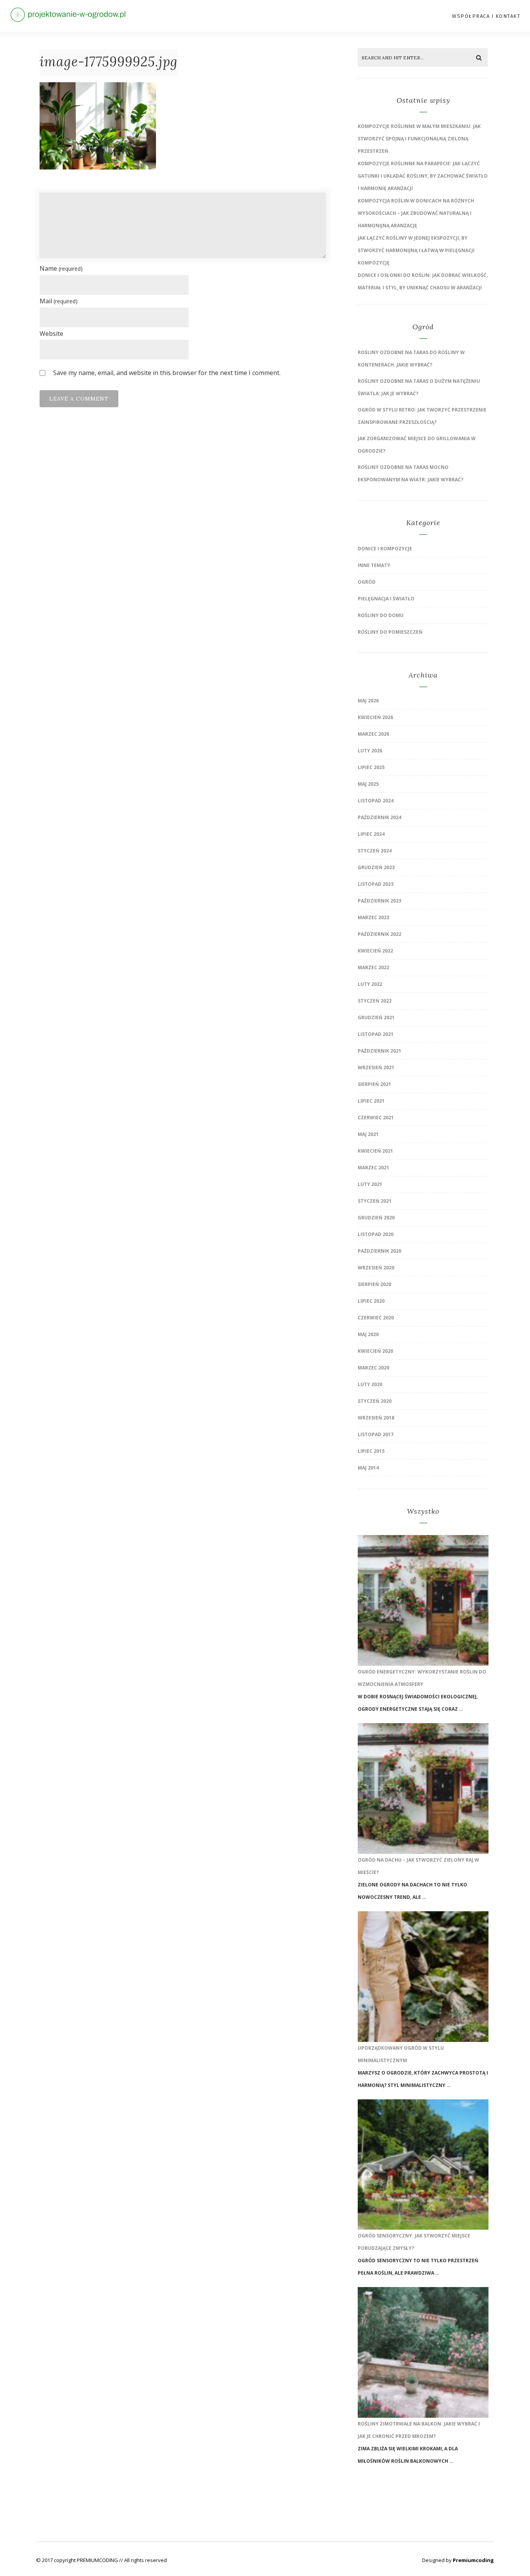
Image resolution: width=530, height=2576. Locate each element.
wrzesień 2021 (376, 1068)
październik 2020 (379, 1251)
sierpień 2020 (374, 1284)
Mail (59, 301)
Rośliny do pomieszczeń (390, 632)
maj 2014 (368, 1468)
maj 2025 (368, 784)
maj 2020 (368, 1334)
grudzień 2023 (376, 867)
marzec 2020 (373, 1368)
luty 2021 (370, 1184)
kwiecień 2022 (375, 951)
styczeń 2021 (375, 1201)
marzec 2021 (373, 1168)
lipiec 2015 (371, 1451)
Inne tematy (374, 565)
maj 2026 (368, 701)
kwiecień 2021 (375, 1151)
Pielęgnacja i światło (386, 599)
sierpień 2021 (374, 1084)
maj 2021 (368, 1134)
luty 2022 (370, 984)
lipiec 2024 (371, 834)
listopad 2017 (376, 1434)
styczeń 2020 (375, 1401)
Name (61, 268)
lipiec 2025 (371, 767)
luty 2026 (370, 751)
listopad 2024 (376, 801)
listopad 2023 (376, 884)
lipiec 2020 (371, 1301)
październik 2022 (379, 934)
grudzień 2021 (376, 1017)
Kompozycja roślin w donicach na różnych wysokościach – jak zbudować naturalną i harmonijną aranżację (416, 213)
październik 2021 (379, 1051)
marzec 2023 (373, 917)
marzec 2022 (373, 967)
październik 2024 (379, 817)
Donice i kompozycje (385, 549)
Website (51, 334)
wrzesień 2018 (376, 1418)
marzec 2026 (373, 734)
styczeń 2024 (375, 851)
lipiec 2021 (371, 1101)
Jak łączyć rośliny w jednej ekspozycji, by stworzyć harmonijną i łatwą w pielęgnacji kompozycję (416, 250)
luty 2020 (370, 1384)
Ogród (367, 582)
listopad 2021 (376, 1034)
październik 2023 (379, 901)
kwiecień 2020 (375, 1351)
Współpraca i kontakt (486, 16)
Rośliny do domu (381, 615)
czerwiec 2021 (376, 1118)
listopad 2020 (376, 1234)
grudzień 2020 (376, 1218)
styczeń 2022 (375, 1001)
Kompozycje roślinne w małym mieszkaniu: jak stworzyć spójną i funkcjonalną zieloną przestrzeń (419, 139)
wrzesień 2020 (376, 1268)
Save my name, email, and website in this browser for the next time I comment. (167, 373)
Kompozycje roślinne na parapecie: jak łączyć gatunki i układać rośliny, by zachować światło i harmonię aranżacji (423, 176)
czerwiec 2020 (376, 1318)
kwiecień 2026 (375, 717)
